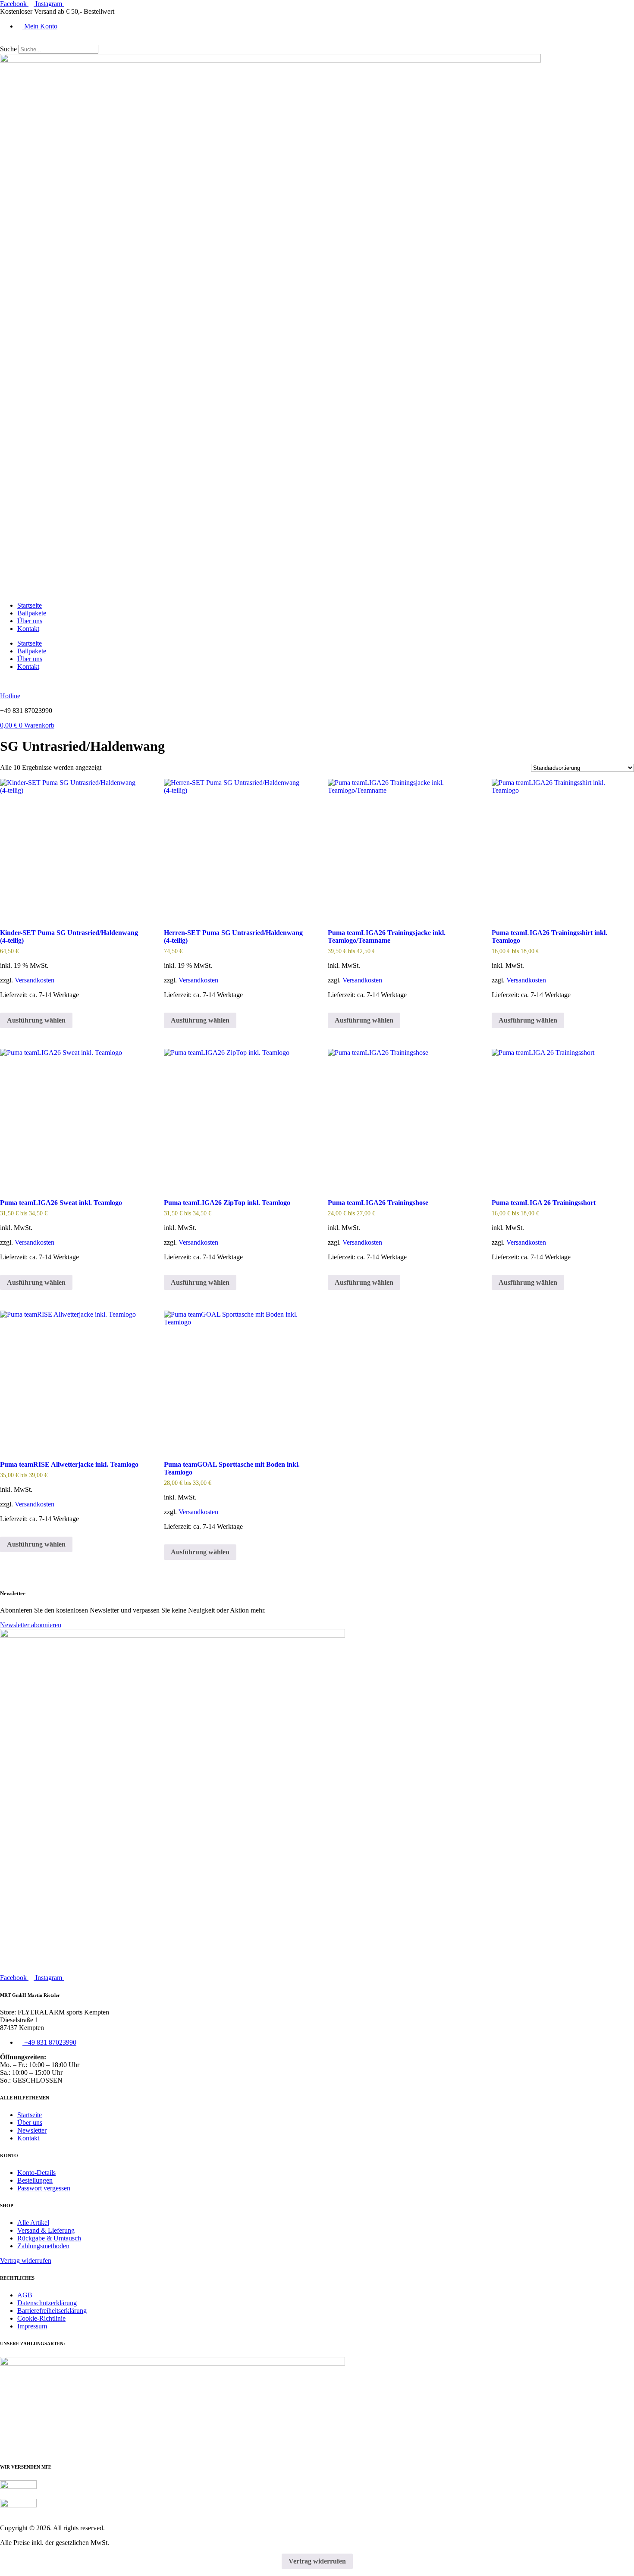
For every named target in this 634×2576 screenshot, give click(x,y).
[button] (317, 41)
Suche (8, 49)
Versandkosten (35, 980)
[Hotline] (3, 681)
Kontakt (28, 629)
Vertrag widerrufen (317, 2561)
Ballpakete (32, 613)
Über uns (30, 621)
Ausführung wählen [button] (36, 1020)
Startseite (30, 605)
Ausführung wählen (364, 1020)
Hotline (10, 696)
